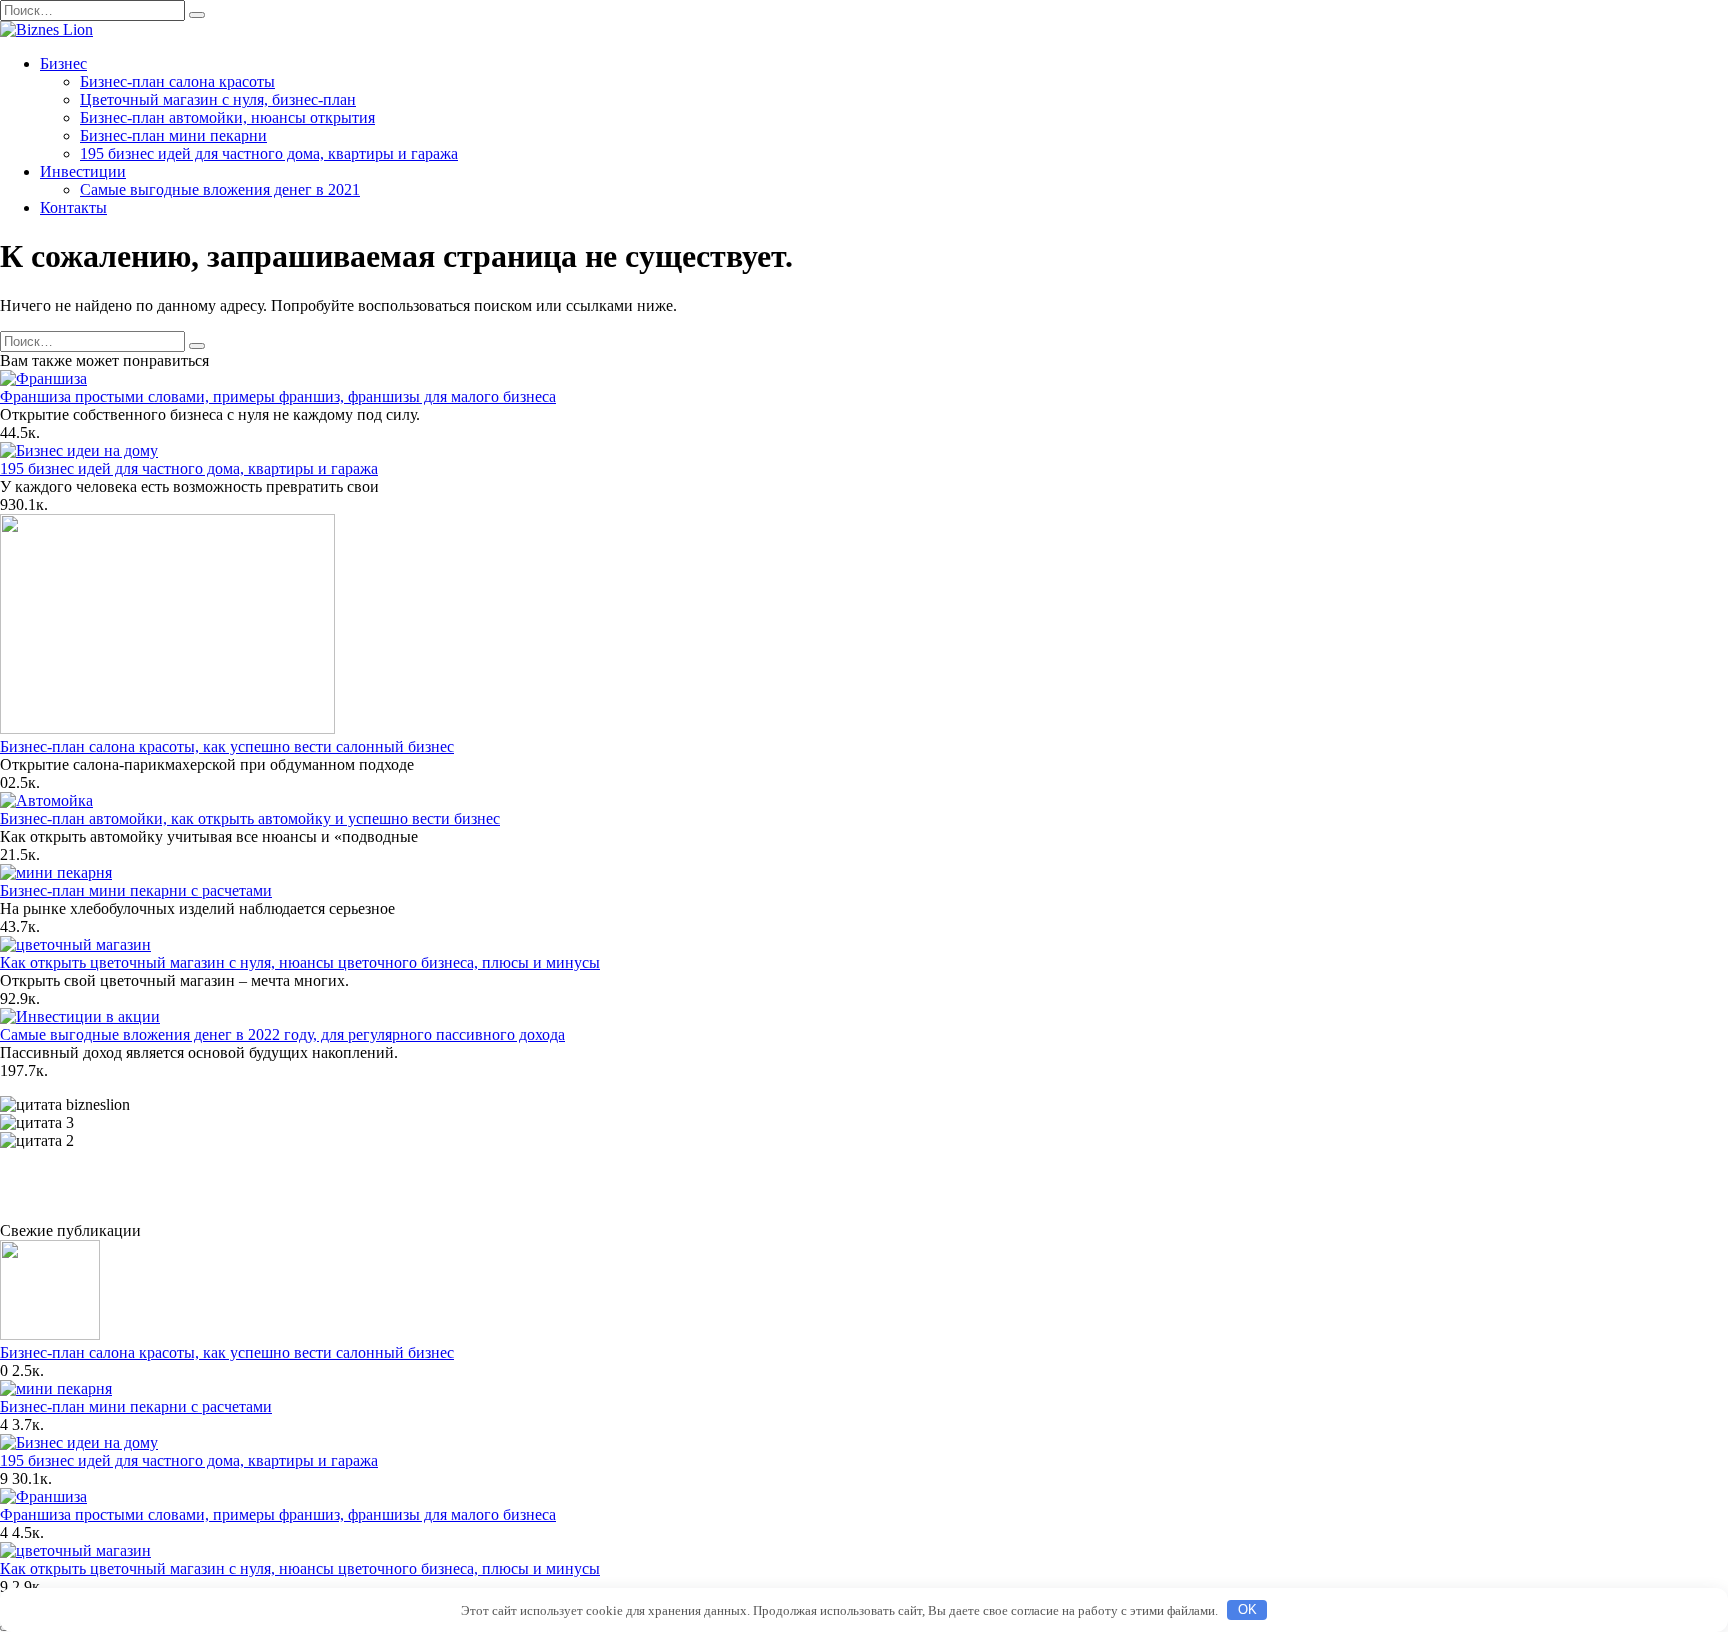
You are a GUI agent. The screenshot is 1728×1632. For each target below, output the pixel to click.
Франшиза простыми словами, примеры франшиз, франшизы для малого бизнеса (278, 396)
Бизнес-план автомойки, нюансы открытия (227, 117)
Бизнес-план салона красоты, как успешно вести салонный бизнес (227, 746)
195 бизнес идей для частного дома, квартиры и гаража (269, 153)
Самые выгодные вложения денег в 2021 (220, 189)
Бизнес (63, 63)
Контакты (73, 207)
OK (1247, 1609)
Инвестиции (83, 171)
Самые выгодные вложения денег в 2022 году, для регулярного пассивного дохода (282, 1034)
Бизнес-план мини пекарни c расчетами (136, 890)
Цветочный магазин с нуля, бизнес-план (218, 99)
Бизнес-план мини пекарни (173, 135)
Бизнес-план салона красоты (177, 81)
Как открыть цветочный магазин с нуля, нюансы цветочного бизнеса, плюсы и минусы (300, 962)
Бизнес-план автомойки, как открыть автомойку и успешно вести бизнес (250, 818)
